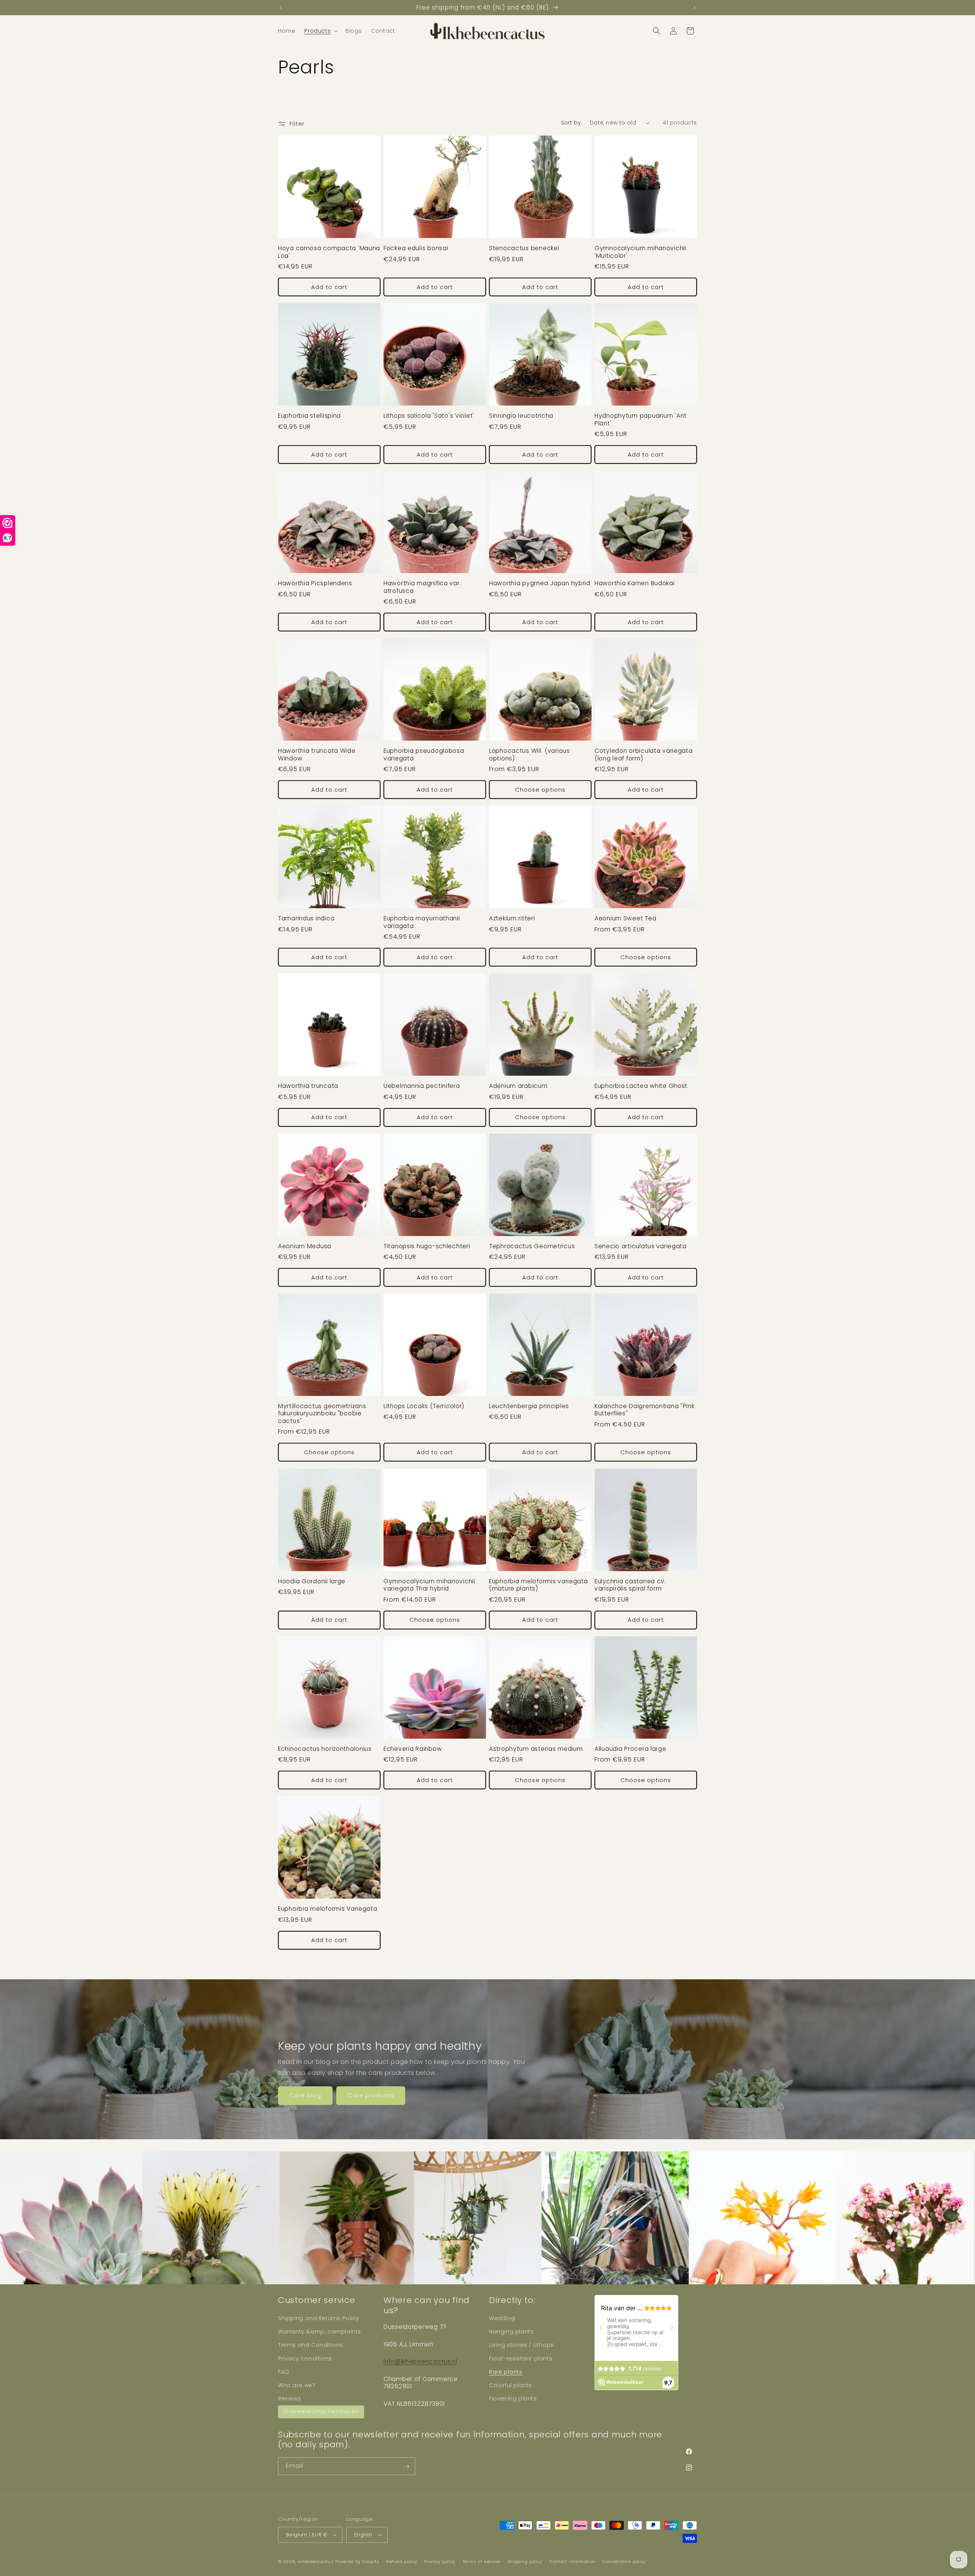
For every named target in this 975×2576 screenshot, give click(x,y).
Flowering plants (513, 2399)
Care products (371, 2095)
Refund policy (402, 2562)
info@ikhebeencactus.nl (420, 2361)
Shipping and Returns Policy (319, 2318)
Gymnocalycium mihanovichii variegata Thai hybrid (429, 1585)
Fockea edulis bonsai (416, 248)
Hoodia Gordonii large (312, 1581)
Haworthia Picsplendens (315, 583)
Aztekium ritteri (512, 918)
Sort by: (572, 123)
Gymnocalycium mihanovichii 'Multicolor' (640, 252)
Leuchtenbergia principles (529, 1406)
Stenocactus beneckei (524, 248)
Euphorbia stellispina (309, 416)
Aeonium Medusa (305, 1246)
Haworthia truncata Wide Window (317, 755)
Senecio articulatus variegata (641, 1246)
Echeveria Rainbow (413, 1749)
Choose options (540, 790)
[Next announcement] (694, 8)
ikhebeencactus (316, 2562)
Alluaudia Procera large (631, 1749)
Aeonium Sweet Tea (625, 918)
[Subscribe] (406, 2467)
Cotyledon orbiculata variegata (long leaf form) (644, 755)
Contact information (572, 2562)
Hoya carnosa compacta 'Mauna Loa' (329, 252)
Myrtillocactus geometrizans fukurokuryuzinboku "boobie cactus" (322, 1413)
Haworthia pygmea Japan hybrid (540, 583)
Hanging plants (511, 2332)
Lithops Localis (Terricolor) (424, 1406)
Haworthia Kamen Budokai (635, 583)
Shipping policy (525, 2562)
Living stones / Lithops (522, 2345)
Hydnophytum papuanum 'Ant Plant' (641, 419)
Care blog (305, 2095)
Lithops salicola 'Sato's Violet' (429, 416)
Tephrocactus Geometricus (532, 1246)
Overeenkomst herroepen (321, 2412)
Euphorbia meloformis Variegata (328, 1909)
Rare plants (506, 2372)
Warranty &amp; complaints (320, 2332)
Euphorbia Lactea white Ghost (641, 1086)
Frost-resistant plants (521, 2358)
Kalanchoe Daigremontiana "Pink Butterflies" (645, 1410)
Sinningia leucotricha (521, 416)
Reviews (289, 2399)
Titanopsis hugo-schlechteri (427, 1246)
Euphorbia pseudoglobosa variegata (424, 755)
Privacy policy (440, 2562)
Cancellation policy (624, 2562)
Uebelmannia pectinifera (422, 1086)
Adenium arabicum (518, 1086)
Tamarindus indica (306, 918)
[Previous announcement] (281, 8)
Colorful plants (511, 2385)
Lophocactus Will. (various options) (530, 755)
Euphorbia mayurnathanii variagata (422, 922)
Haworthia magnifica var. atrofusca (422, 587)
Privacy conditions (305, 2358)
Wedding (502, 2318)
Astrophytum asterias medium (536, 1749)
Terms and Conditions (311, 2345)
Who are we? (297, 2385)
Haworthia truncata (308, 1086)
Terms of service (481, 2562)
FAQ (284, 2372)
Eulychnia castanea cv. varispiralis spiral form (630, 1585)
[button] (320, 31)
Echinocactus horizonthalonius (325, 1749)
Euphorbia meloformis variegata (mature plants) (539, 1585)
